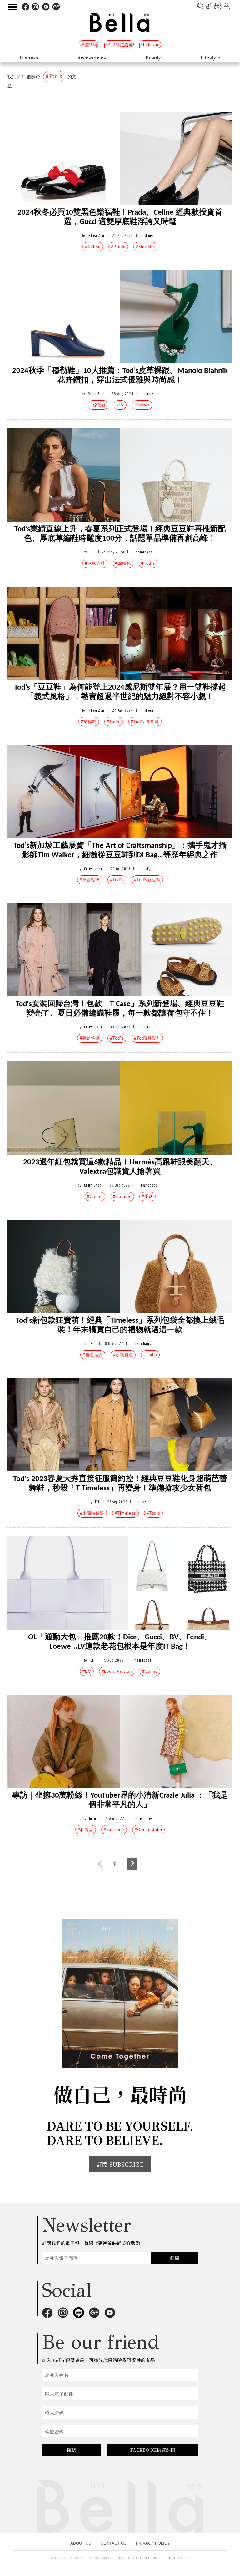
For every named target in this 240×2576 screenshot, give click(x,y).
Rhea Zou (96, 235)
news (142, 1502)
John (93, 1818)
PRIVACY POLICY (153, 2543)
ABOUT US (81, 2543)
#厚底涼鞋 (95, 563)
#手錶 (147, 1196)
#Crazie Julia (148, 1830)
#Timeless (125, 1513)
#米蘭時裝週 (92, 1513)
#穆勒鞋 (98, 405)
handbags (144, 552)
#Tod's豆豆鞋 (147, 880)
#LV (120, 405)
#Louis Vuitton (117, 1671)
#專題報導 (90, 880)
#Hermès (122, 1196)
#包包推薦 (93, 1355)
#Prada (118, 247)
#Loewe (142, 405)
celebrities (144, 1818)
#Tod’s (148, 563)
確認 (72, 2450)
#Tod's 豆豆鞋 (145, 722)
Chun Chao (93, 1185)
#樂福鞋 (89, 722)
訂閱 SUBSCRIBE (120, 2164)
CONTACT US (114, 2543)
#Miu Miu (145, 247)
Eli (92, 552)
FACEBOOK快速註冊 (153, 2450)
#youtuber (114, 1830)
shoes (149, 235)
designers (150, 869)
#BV (87, 1671)
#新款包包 (123, 1355)
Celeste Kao (93, 869)
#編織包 (123, 563)
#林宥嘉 (86, 1830)
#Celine (93, 247)
